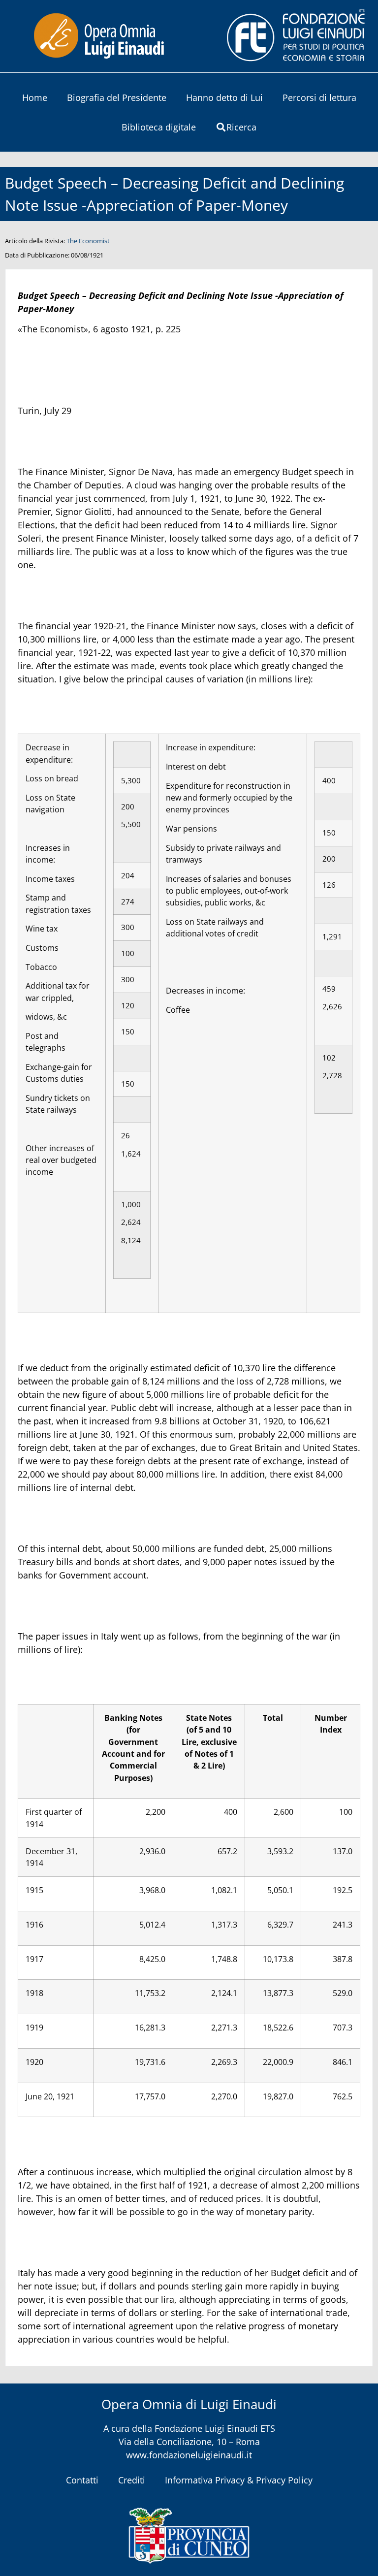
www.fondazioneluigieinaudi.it (189, 2455)
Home (35, 97)
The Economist (88, 241)
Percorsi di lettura (319, 97)
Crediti (132, 2480)
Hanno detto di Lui (224, 97)
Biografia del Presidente (117, 97)
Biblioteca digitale (159, 127)
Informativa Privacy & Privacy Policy (239, 2480)
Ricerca (241, 127)
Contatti (82, 2480)
